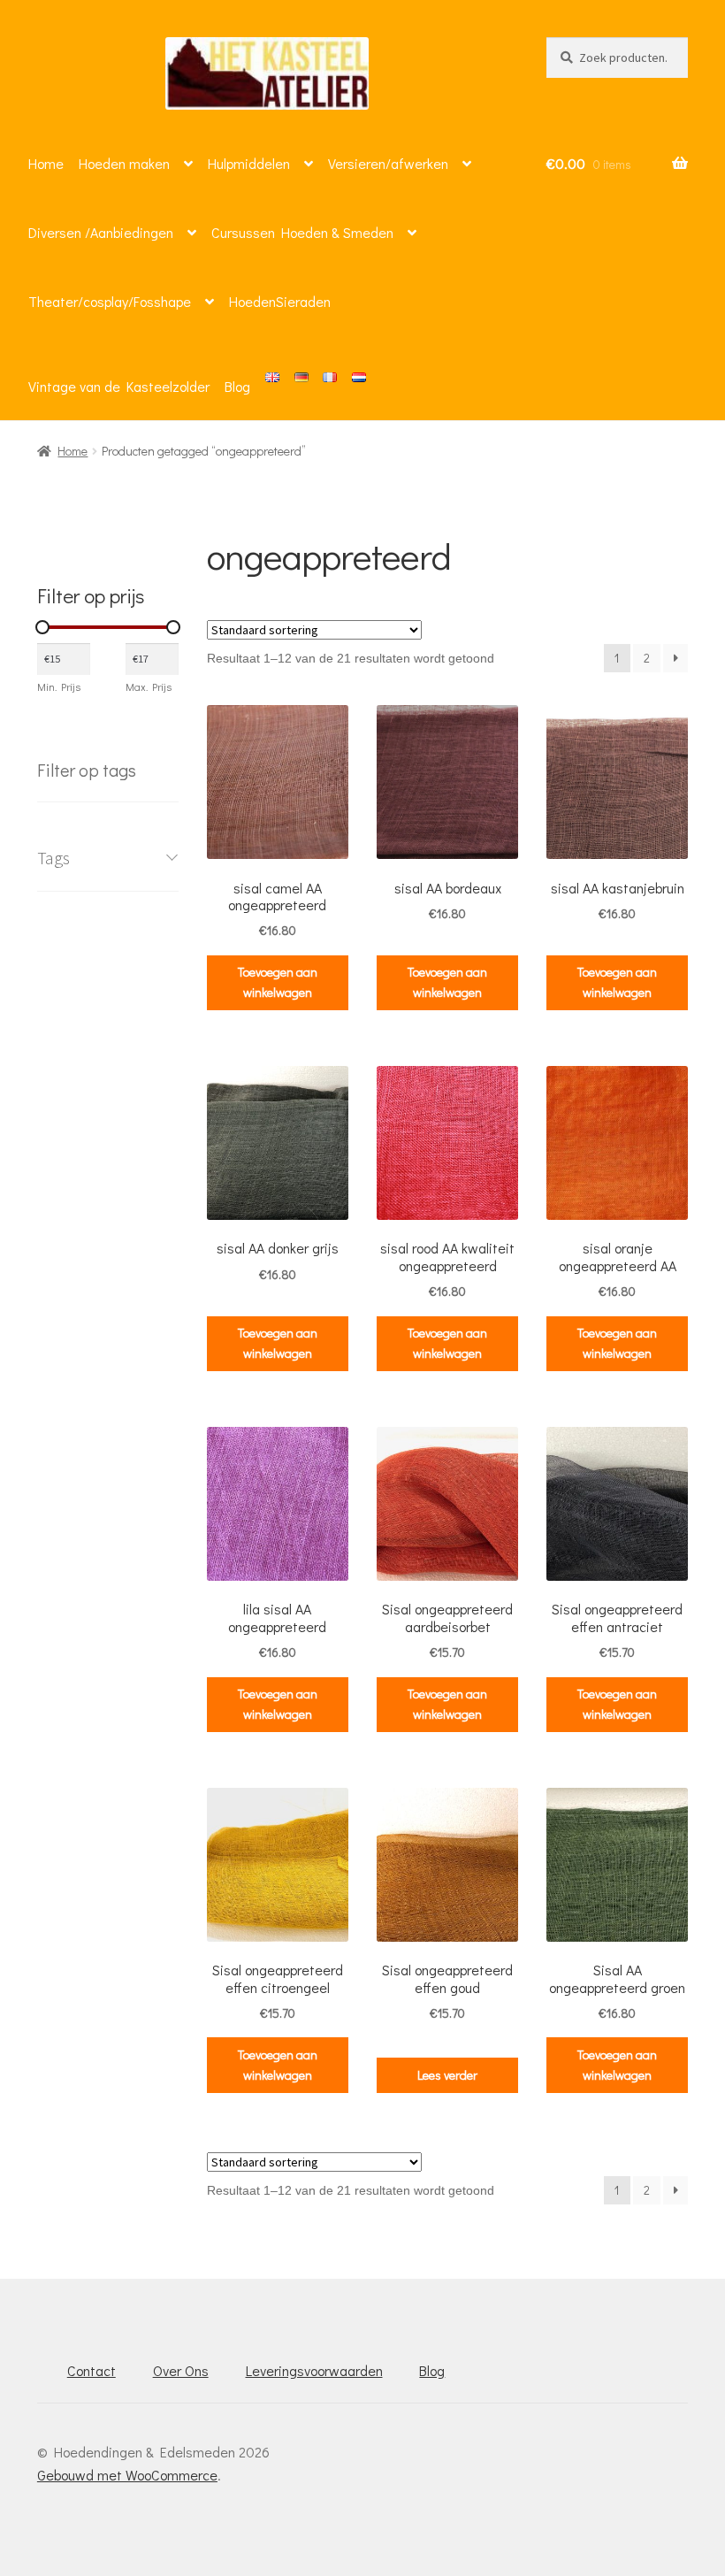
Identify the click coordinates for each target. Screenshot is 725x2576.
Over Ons (181, 2370)
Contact (92, 2370)
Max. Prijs (149, 686)
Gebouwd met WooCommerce (127, 2475)
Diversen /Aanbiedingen (101, 232)
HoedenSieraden (280, 301)
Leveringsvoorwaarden (314, 2370)
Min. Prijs (59, 686)
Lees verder (447, 2075)
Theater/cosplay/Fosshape (110, 301)
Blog (237, 386)
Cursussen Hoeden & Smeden (302, 232)
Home (46, 163)
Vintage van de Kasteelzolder (119, 386)
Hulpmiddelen (249, 163)
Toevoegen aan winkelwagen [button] (278, 982)
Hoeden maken (124, 163)
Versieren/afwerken (388, 163)
